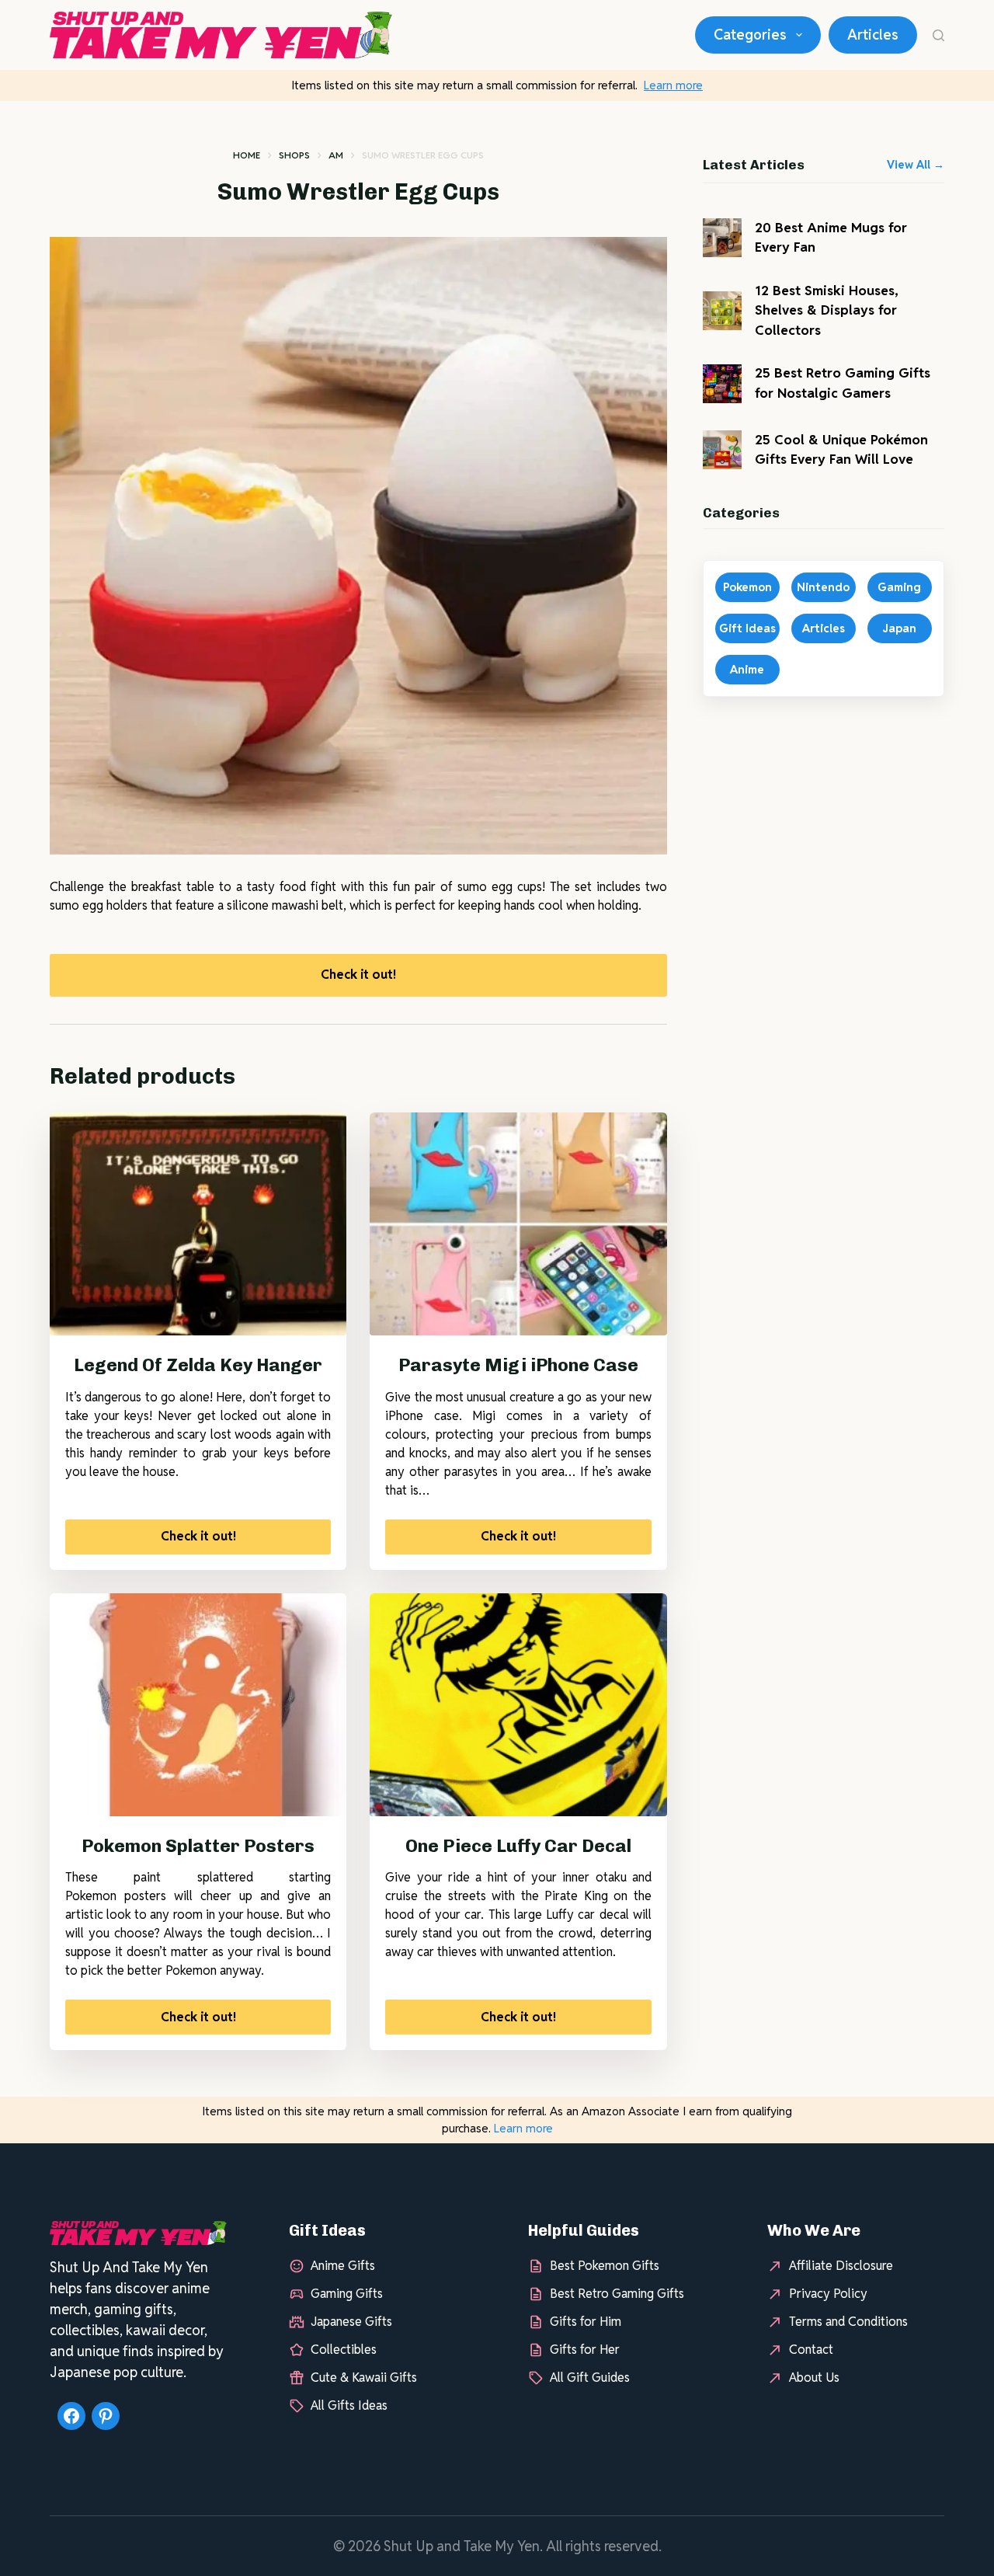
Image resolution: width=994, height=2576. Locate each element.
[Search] (938, 35)
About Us (814, 2378)
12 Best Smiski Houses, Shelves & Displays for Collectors (827, 310)
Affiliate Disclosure (841, 2266)
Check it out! (358, 975)
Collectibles (344, 2350)
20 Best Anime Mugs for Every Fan (831, 238)
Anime (747, 669)
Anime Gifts (343, 2266)
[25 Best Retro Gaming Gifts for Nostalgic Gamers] (722, 384)
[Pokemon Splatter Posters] (198, 1705)
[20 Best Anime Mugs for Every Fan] (722, 238)
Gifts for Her (585, 2350)
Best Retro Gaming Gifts (617, 2294)
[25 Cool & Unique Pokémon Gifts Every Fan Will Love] (722, 450)
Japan (899, 628)
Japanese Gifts (351, 2322)
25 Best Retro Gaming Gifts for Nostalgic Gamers (843, 383)
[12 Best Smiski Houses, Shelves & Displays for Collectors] (722, 311)
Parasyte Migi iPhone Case (518, 1365)
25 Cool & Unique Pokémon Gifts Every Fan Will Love (841, 450)
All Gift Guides (590, 2378)
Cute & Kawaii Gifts (364, 2378)
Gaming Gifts (347, 2294)
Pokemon (747, 587)
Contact (811, 2350)
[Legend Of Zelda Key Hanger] (198, 1224)
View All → (916, 165)
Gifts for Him (586, 2322)
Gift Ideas (747, 628)
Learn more (673, 85)
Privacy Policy (828, 2294)
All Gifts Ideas (349, 2405)
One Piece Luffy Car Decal (518, 1846)
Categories (750, 35)
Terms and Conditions (848, 2322)
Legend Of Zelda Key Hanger (198, 1365)
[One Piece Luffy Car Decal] (518, 1705)
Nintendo (823, 587)
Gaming (899, 587)
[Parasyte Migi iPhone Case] (518, 1224)
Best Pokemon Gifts (605, 2266)
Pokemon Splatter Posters (198, 1846)
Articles (873, 35)
